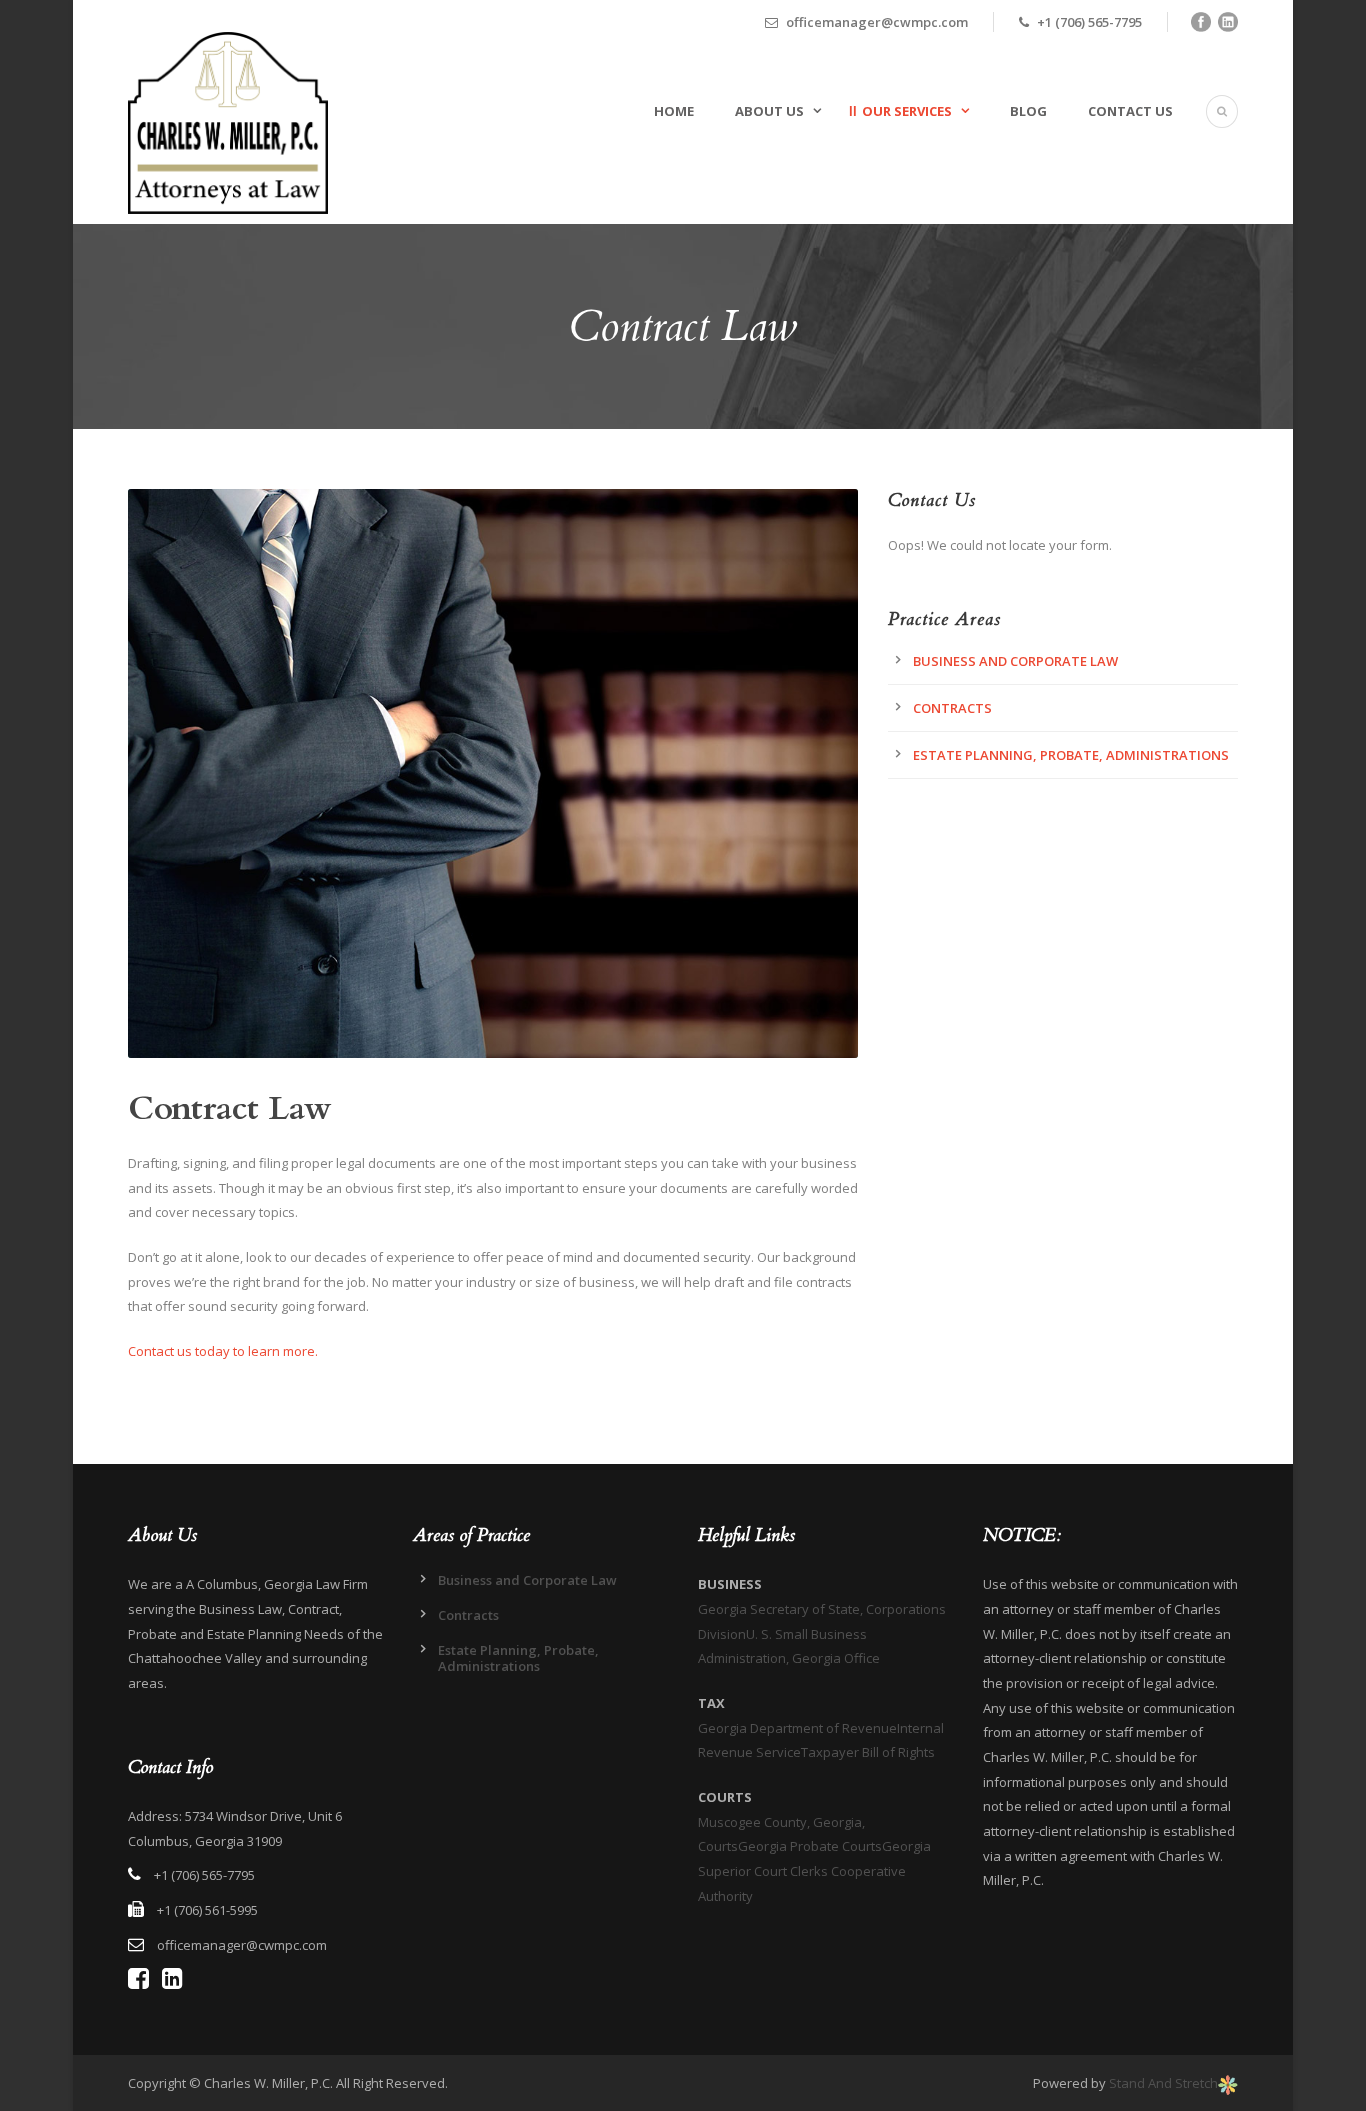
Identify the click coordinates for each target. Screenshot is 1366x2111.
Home (674, 111)
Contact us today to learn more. (223, 1351)
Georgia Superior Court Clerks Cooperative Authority (814, 1870)
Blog (1028, 111)
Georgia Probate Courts (810, 1846)
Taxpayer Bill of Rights (868, 1752)
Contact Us (1130, 111)
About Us (769, 111)
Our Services (907, 111)
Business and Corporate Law (1015, 661)
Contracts (952, 708)
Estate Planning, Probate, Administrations (1071, 755)
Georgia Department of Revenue (797, 1728)
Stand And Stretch (1163, 2083)
